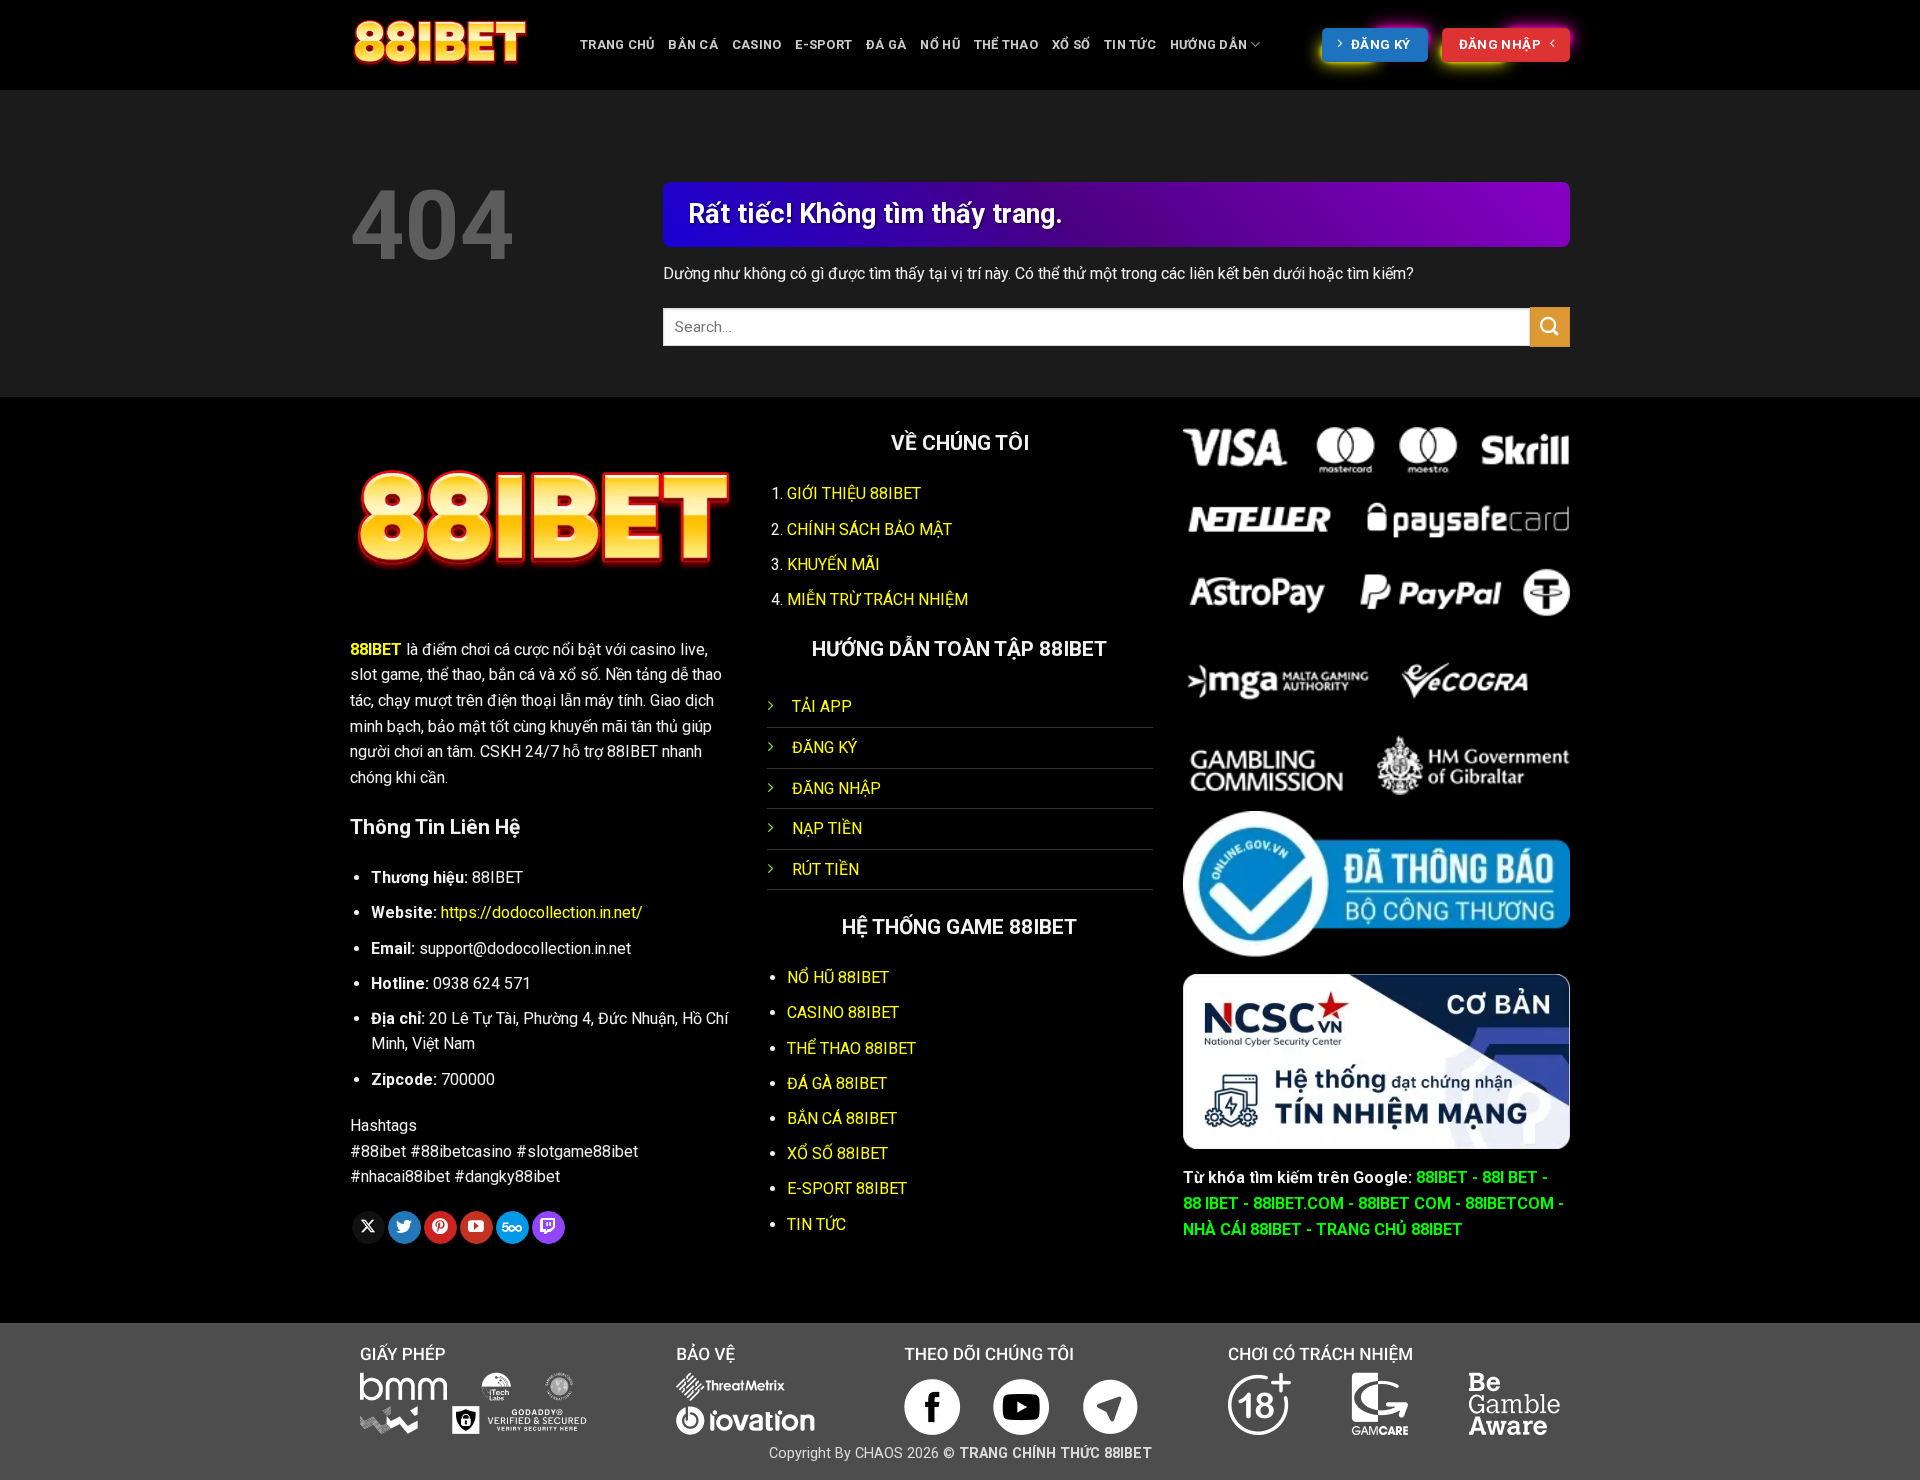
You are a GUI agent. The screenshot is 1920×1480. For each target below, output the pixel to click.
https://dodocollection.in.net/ (542, 912)
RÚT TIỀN (825, 869)
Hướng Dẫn (1208, 44)
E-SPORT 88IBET (847, 1188)
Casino (757, 44)
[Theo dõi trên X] (368, 1228)
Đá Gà (886, 44)
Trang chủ (617, 44)
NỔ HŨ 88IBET (838, 977)
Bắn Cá (693, 44)
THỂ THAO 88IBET (851, 1048)
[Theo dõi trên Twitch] (548, 1228)
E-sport (823, 44)
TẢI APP (822, 706)
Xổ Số (1071, 44)
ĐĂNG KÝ (824, 747)
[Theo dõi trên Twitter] (404, 1228)
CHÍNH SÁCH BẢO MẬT (869, 529)
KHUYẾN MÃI (833, 564)
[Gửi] (1550, 326)
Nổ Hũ (939, 44)
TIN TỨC (816, 1224)
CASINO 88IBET (843, 1012)
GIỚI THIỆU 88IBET (854, 493)
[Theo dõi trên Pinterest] (440, 1228)
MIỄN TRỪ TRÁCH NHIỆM (877, 599)
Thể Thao (1006, 44)
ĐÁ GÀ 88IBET (837, 1083)
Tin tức (1130, 44)
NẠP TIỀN (827, 828)
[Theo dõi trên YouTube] (476, 1228)
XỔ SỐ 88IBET (837, 1153)
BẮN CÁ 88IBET (842, 1118)
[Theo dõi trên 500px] (512, 1228)
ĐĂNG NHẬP (836, 788)
